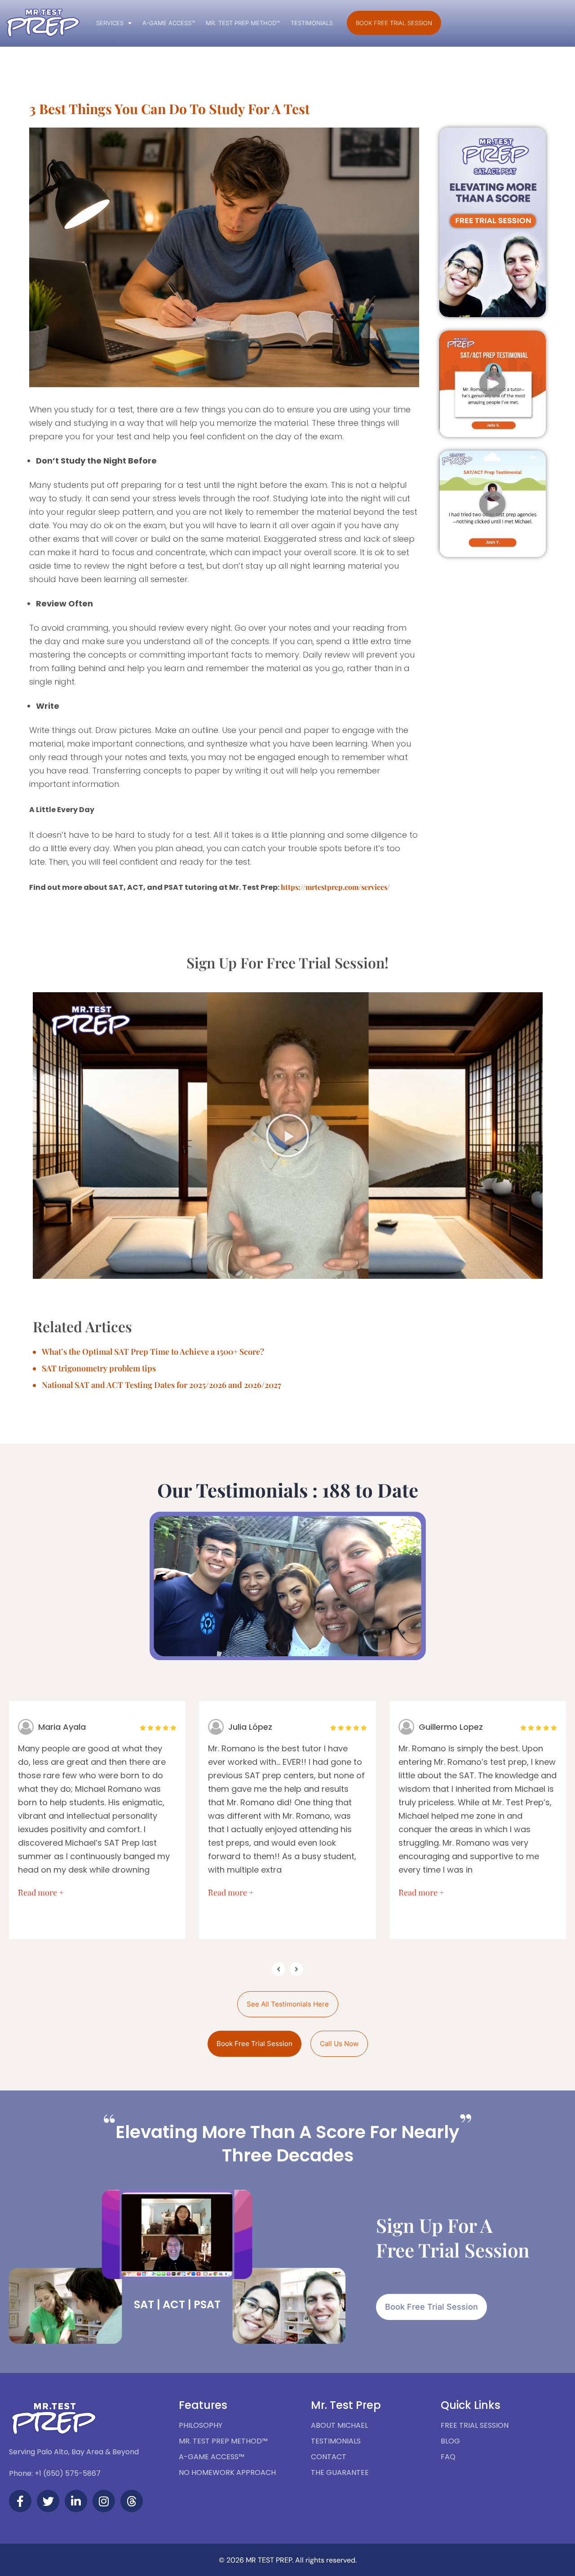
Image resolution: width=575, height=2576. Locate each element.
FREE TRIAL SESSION (475, 2425)
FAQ (448, 2457)
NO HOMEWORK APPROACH (227, 2472)
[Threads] (132, 2501)
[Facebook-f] (20, 2501)
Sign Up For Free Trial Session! (287, 962)
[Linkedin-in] (76, 2501)
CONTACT (329, 2457)
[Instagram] (104, 2501)
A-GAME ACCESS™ (169, 23)
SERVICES (110, 23)
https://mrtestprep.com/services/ (335, 887)
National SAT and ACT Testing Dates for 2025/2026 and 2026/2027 (161, 1385)
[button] (492, 384)
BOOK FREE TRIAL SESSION (394, 23)
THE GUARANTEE (340, 2472)
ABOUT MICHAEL (339, 2425)
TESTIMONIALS (312, 23)
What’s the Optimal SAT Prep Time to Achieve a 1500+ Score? (153, 1352)
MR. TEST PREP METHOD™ (243, 23)
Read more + (41, 1892)
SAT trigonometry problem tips (99, 1368)
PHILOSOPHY (201, 2425)
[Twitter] (48, 2501)
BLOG (450, 2441)
